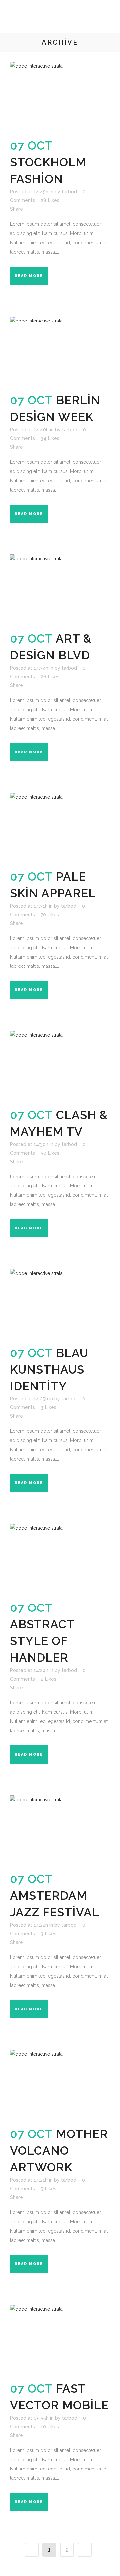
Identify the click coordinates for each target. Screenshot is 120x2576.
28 (50, 200)
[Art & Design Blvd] (60, 589)
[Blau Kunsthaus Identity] (60, 1303)
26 (50, 677)
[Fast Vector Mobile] (60, 2339)
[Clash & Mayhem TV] (60, 1065)
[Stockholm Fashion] (60, 96)
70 (50, 915)
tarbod (69, 192)
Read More (29, 276)
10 (50, 2427)
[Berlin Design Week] (60, 351)
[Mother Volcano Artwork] (60, 2084)
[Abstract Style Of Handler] (60, 1558)
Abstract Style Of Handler (42, 1641)
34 (50, 438)
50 (50, 1153)
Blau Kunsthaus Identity (49, 1369)
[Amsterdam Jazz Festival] (60, 1829)
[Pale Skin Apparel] (60, 827)
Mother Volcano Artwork (59, 2150)
